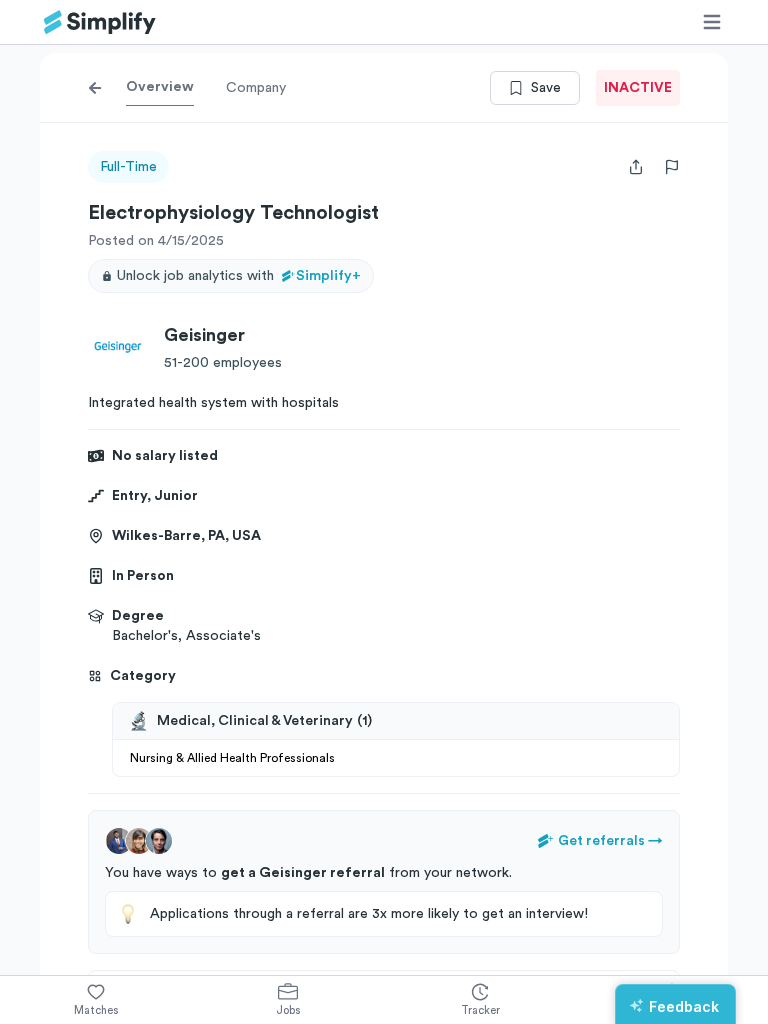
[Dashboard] (100, 22)
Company (256, 88)
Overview (160, 87)
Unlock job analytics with (239, 276)
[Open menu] (712, 22)
